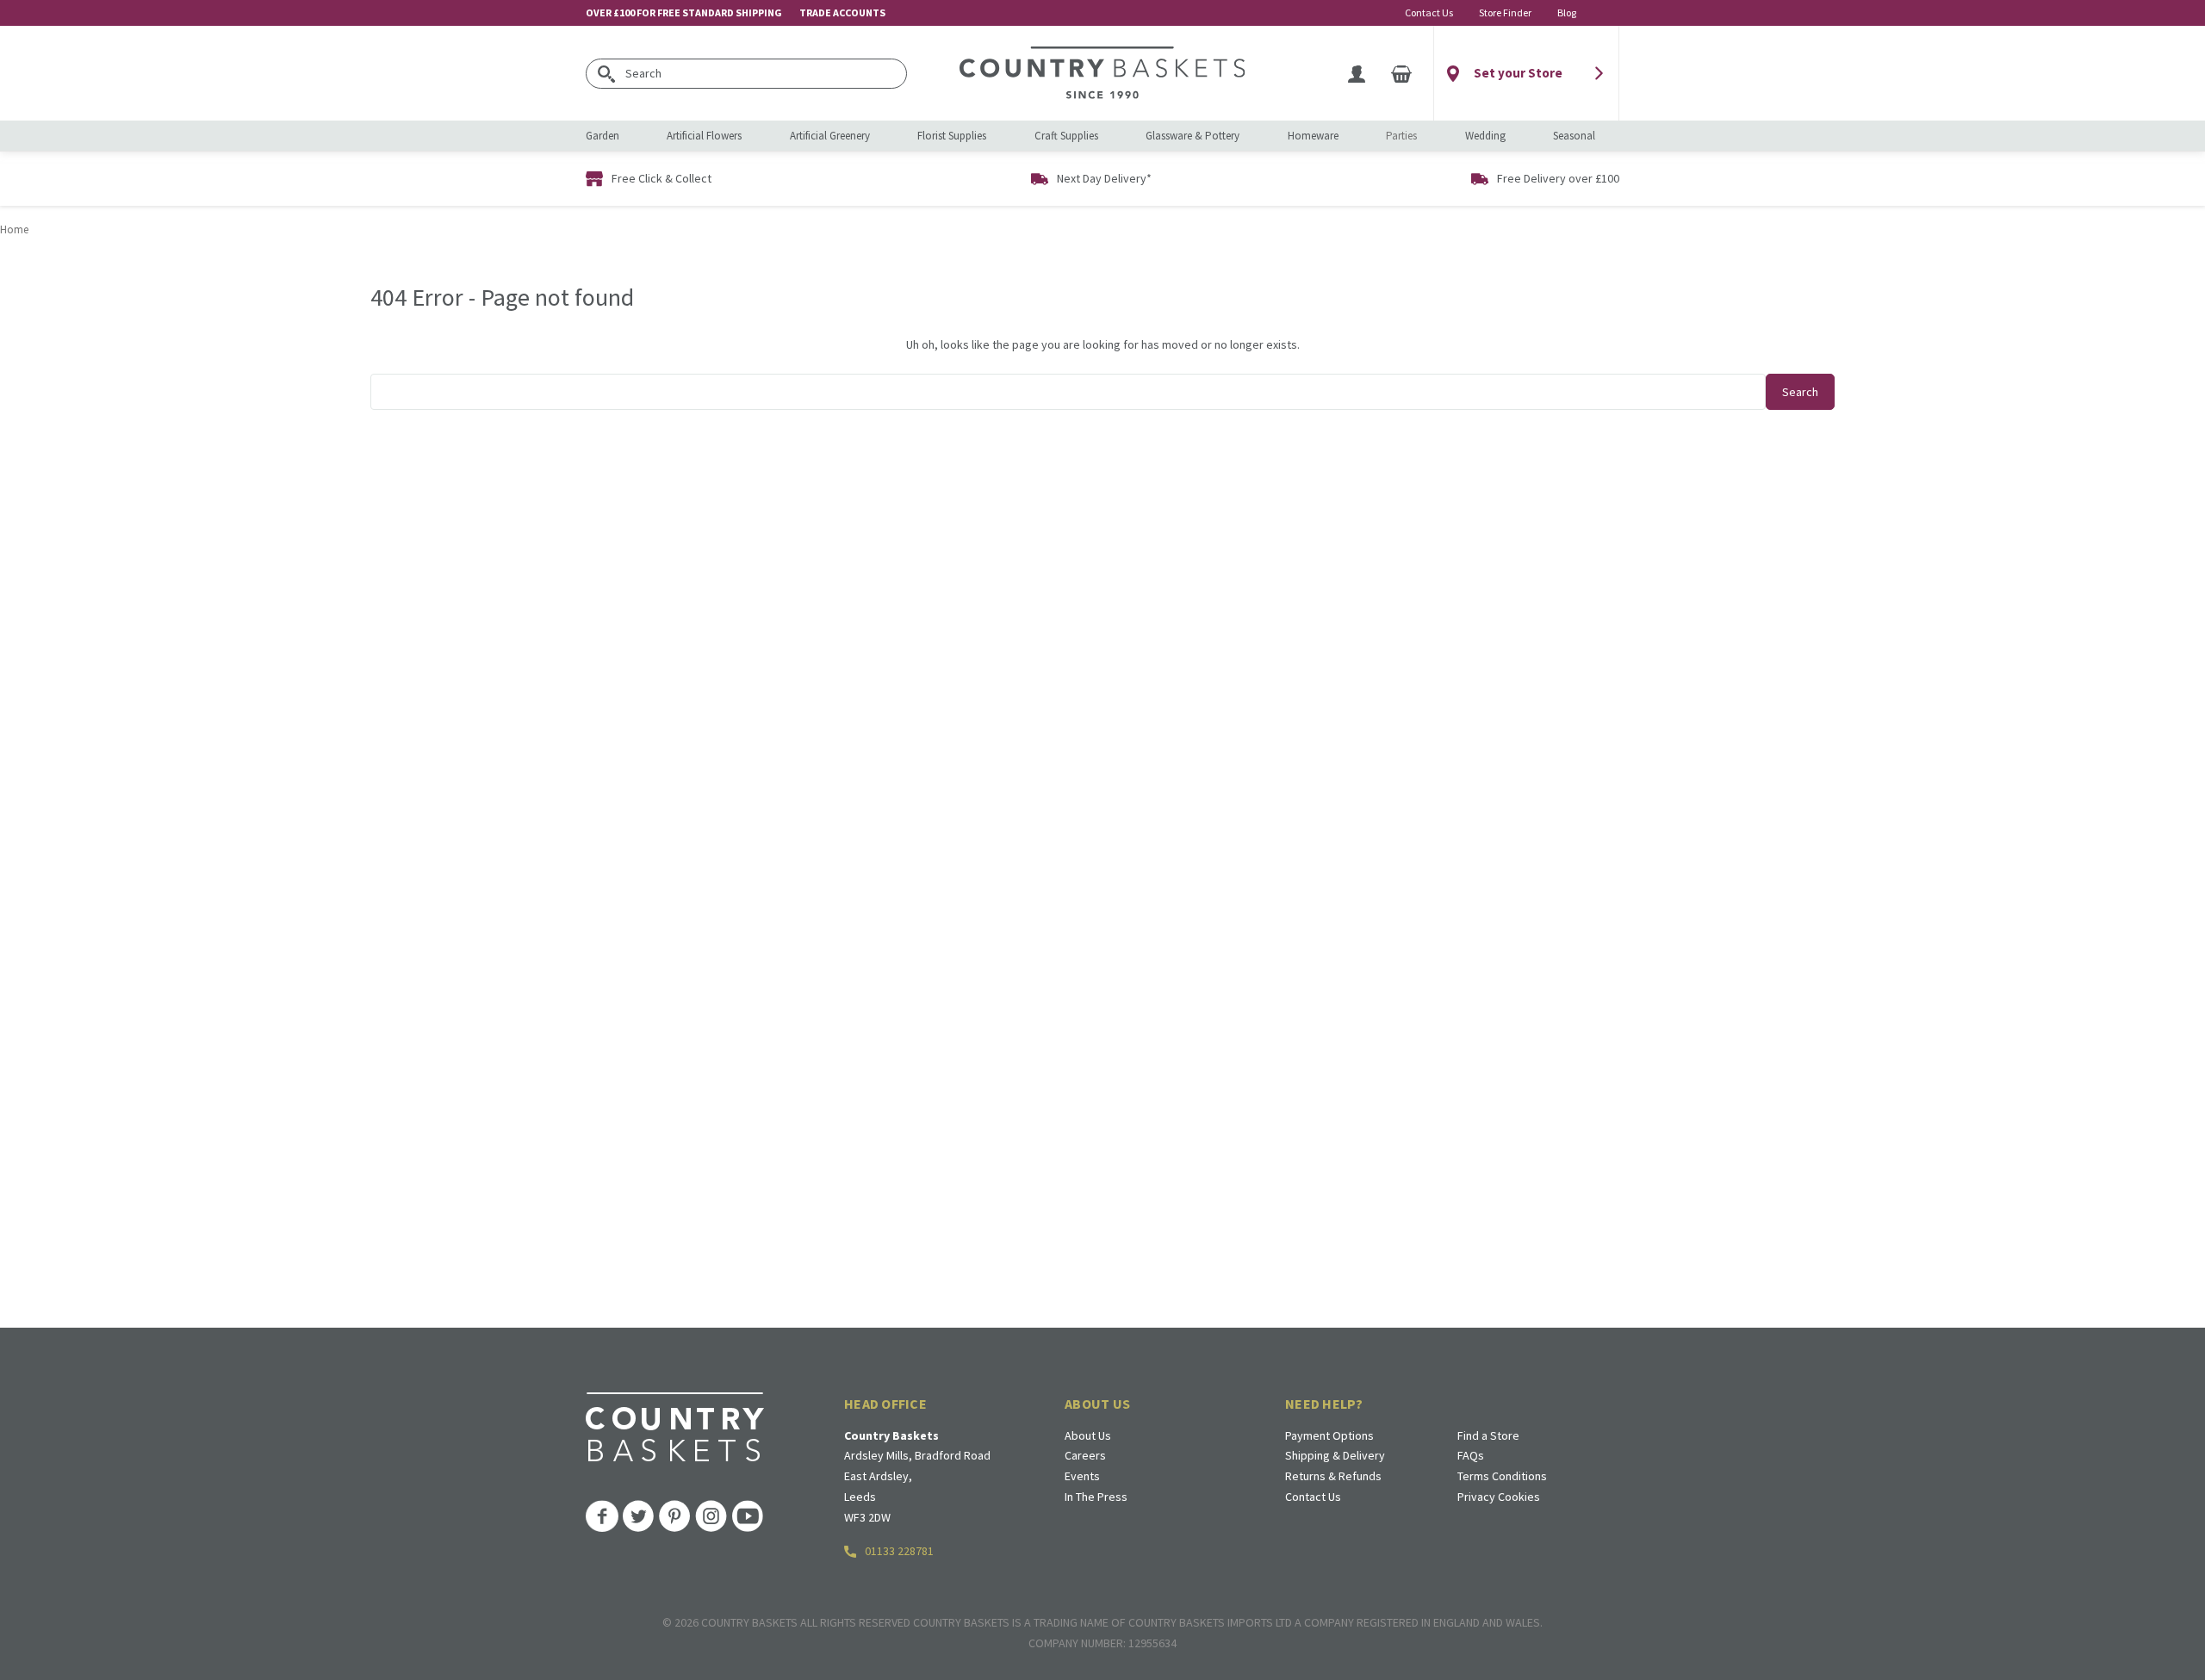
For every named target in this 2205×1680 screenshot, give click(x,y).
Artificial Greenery (830, 136)
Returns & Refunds (1333, 1476)
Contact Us (1429, 12)
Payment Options (1329, 1435)
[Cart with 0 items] (1401, 73)
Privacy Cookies (1499, 1497)
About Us (1088, 1435)
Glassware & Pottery (1193, 136)
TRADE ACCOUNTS (842, 12)
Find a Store (1488, 1435)
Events (1082, 1476)
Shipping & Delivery (1335, 1455)
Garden (602, 136)
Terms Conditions (1502, 1476)
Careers (1085, 1455)
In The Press (1096, 1497)
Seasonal (1574, 136)
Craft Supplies (1066, 136)
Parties (1401, 136)
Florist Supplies (952, 136)
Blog (1567, 12)
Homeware (1313, 136)
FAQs (1471, 1455)
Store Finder (1505, 12)
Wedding (1485, 136)
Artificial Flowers (704, 136)
